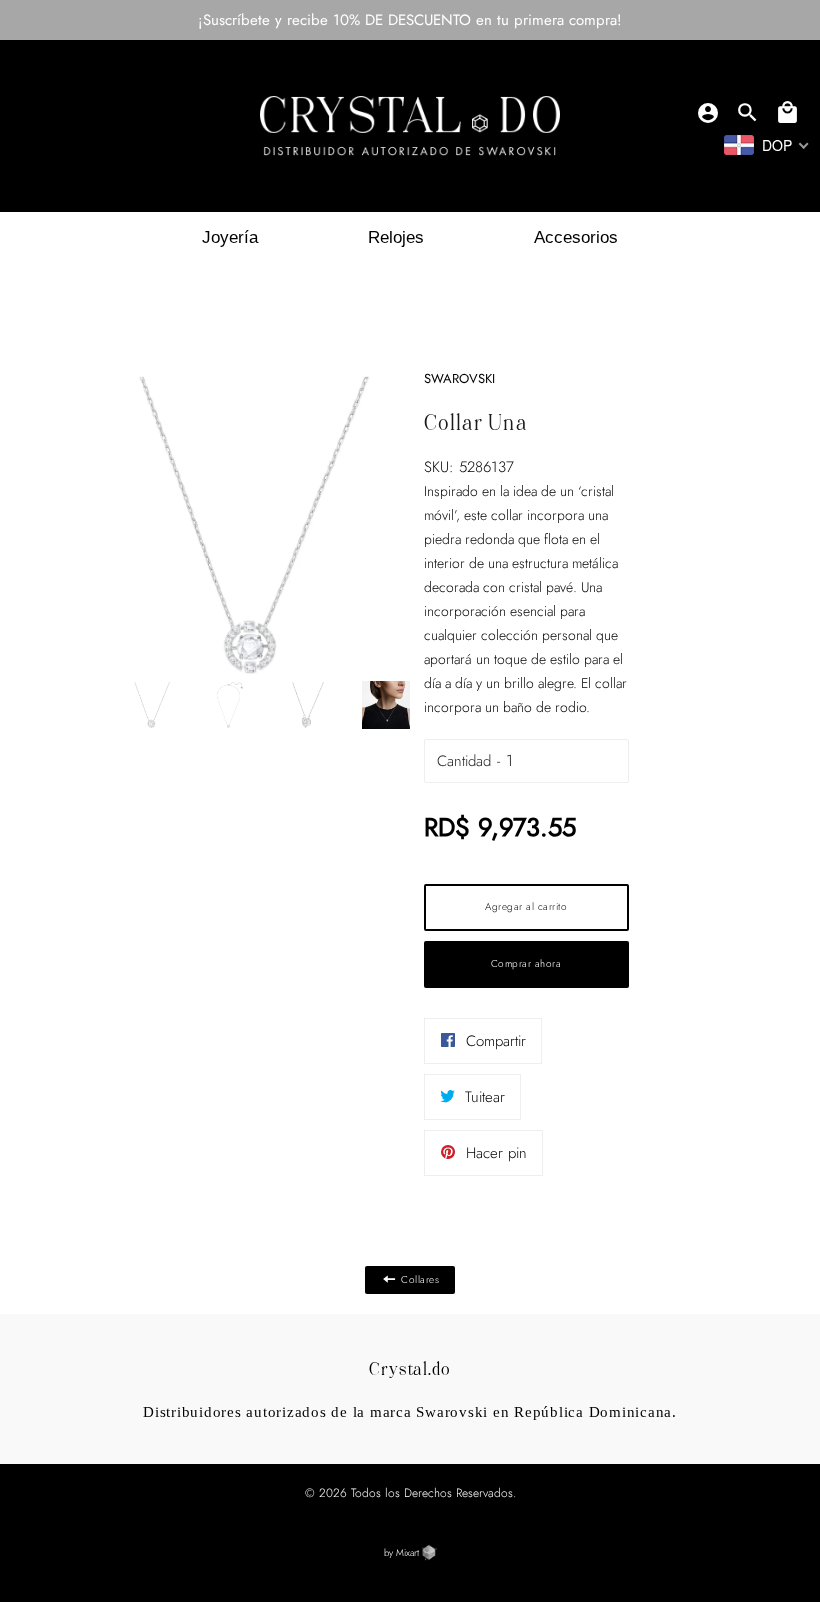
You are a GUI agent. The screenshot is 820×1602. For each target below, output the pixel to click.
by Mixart (403, 1553)
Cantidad (464, 761)
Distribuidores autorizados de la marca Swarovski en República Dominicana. (410, 1412)
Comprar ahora (526, 963)
